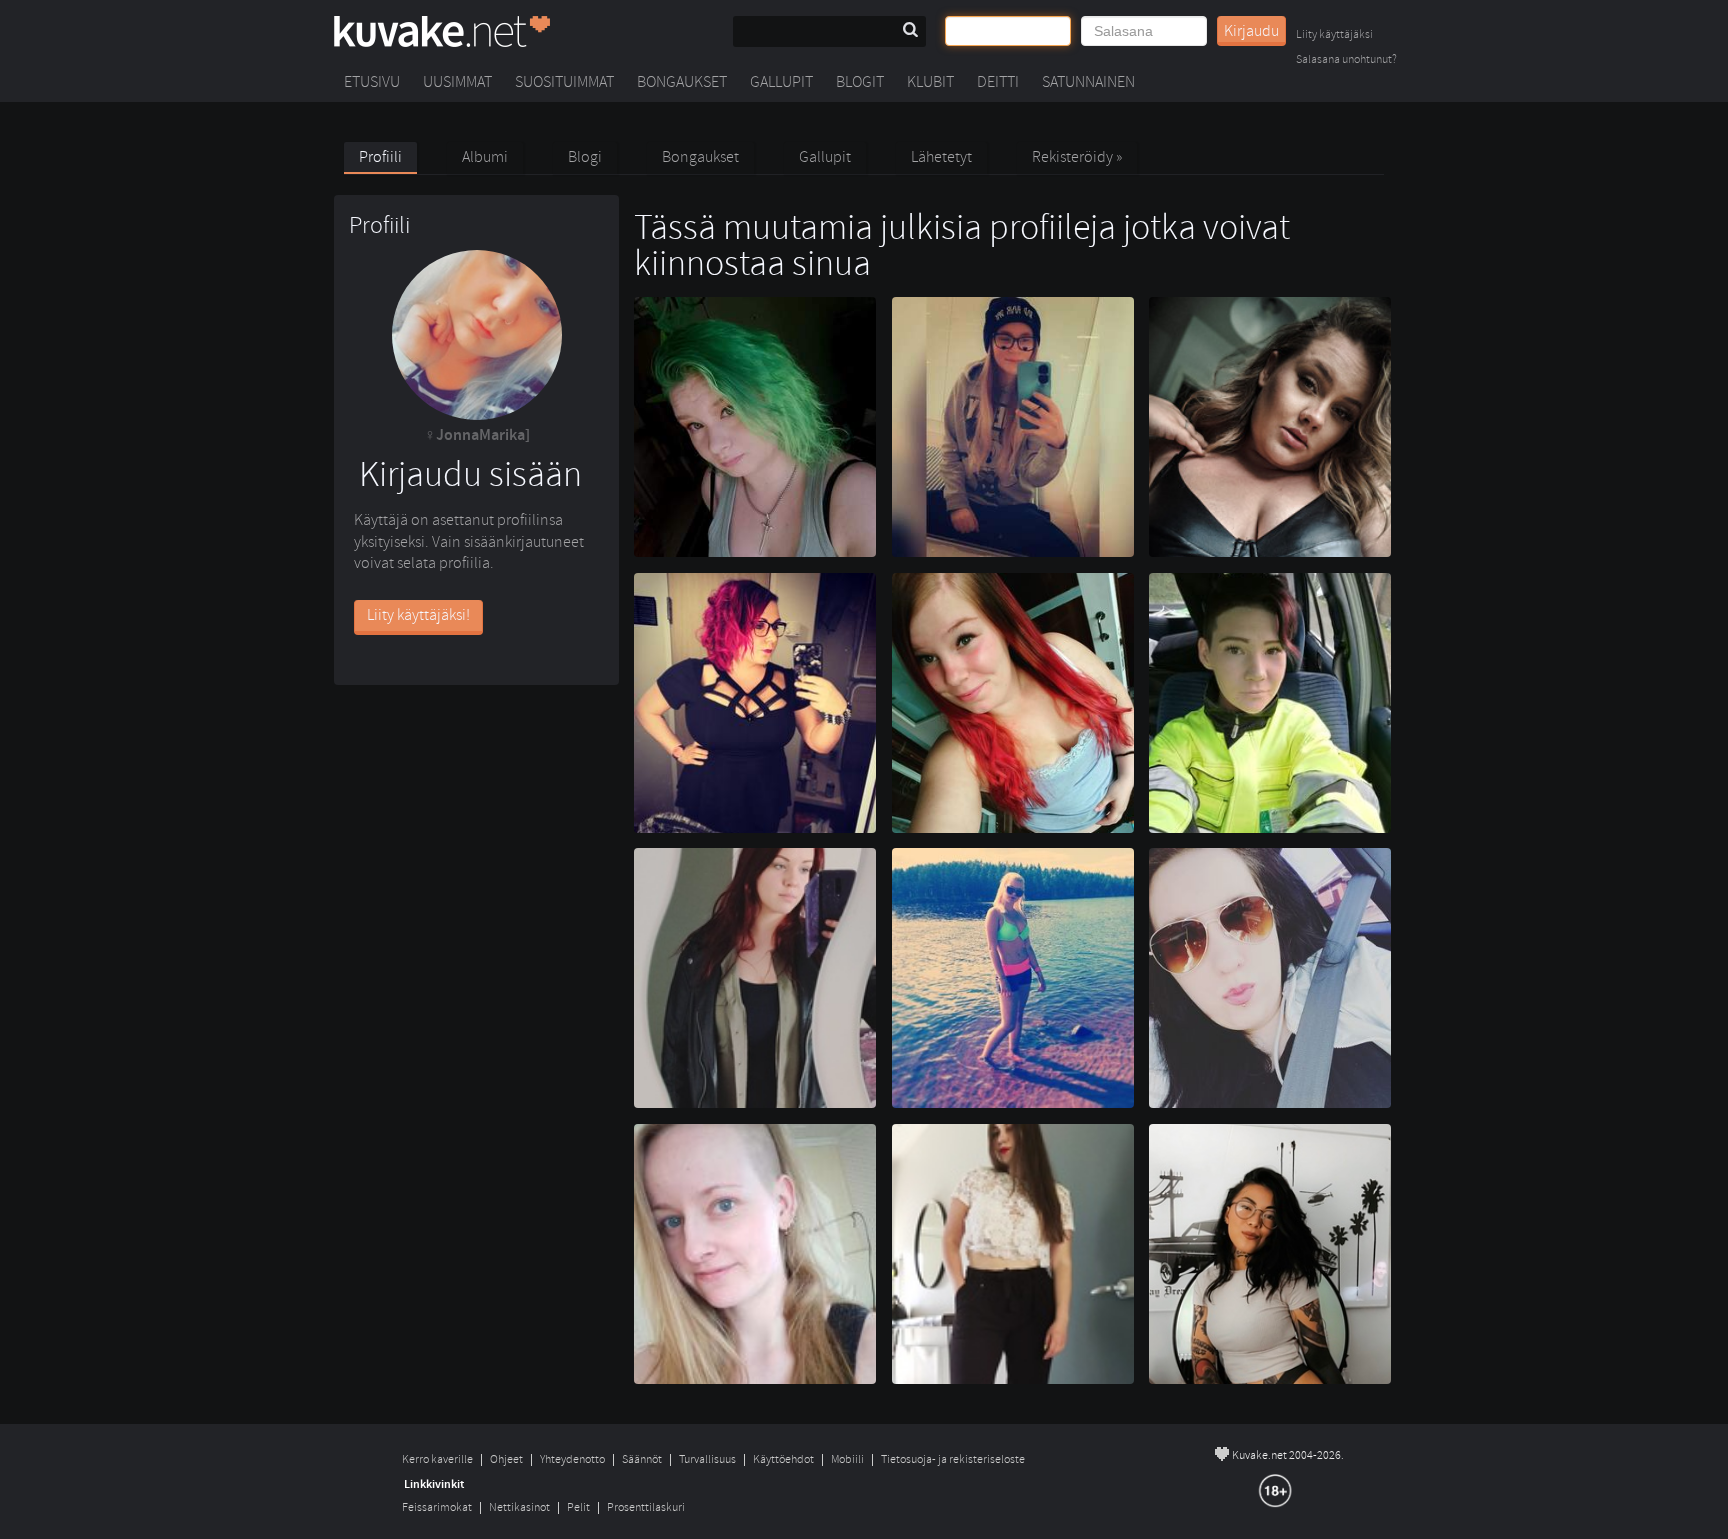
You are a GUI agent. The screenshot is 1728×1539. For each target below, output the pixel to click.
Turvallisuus (707, 1459)
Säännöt (642, 1459)
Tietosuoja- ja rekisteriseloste (953, 1459)
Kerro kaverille (437, 1459)
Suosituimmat (564, 82)
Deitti (998, 82)
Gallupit (781, 82)
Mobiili (847, 1459)
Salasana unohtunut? (1346, 60)
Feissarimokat (437, 1507)
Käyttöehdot (783, 1459)
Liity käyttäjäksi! (418, 615)
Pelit (578, 1507)
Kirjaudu (1251, 31)
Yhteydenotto (572, 1459)
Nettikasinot (519, 1507)
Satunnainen (1088, 82)
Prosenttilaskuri (646, 1507)
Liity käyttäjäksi (1334, 35)
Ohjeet (506, 1459)
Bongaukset (682, 82)
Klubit (930, 82)
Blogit (860, 82)
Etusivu (372, 82)
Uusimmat (457, 82)
